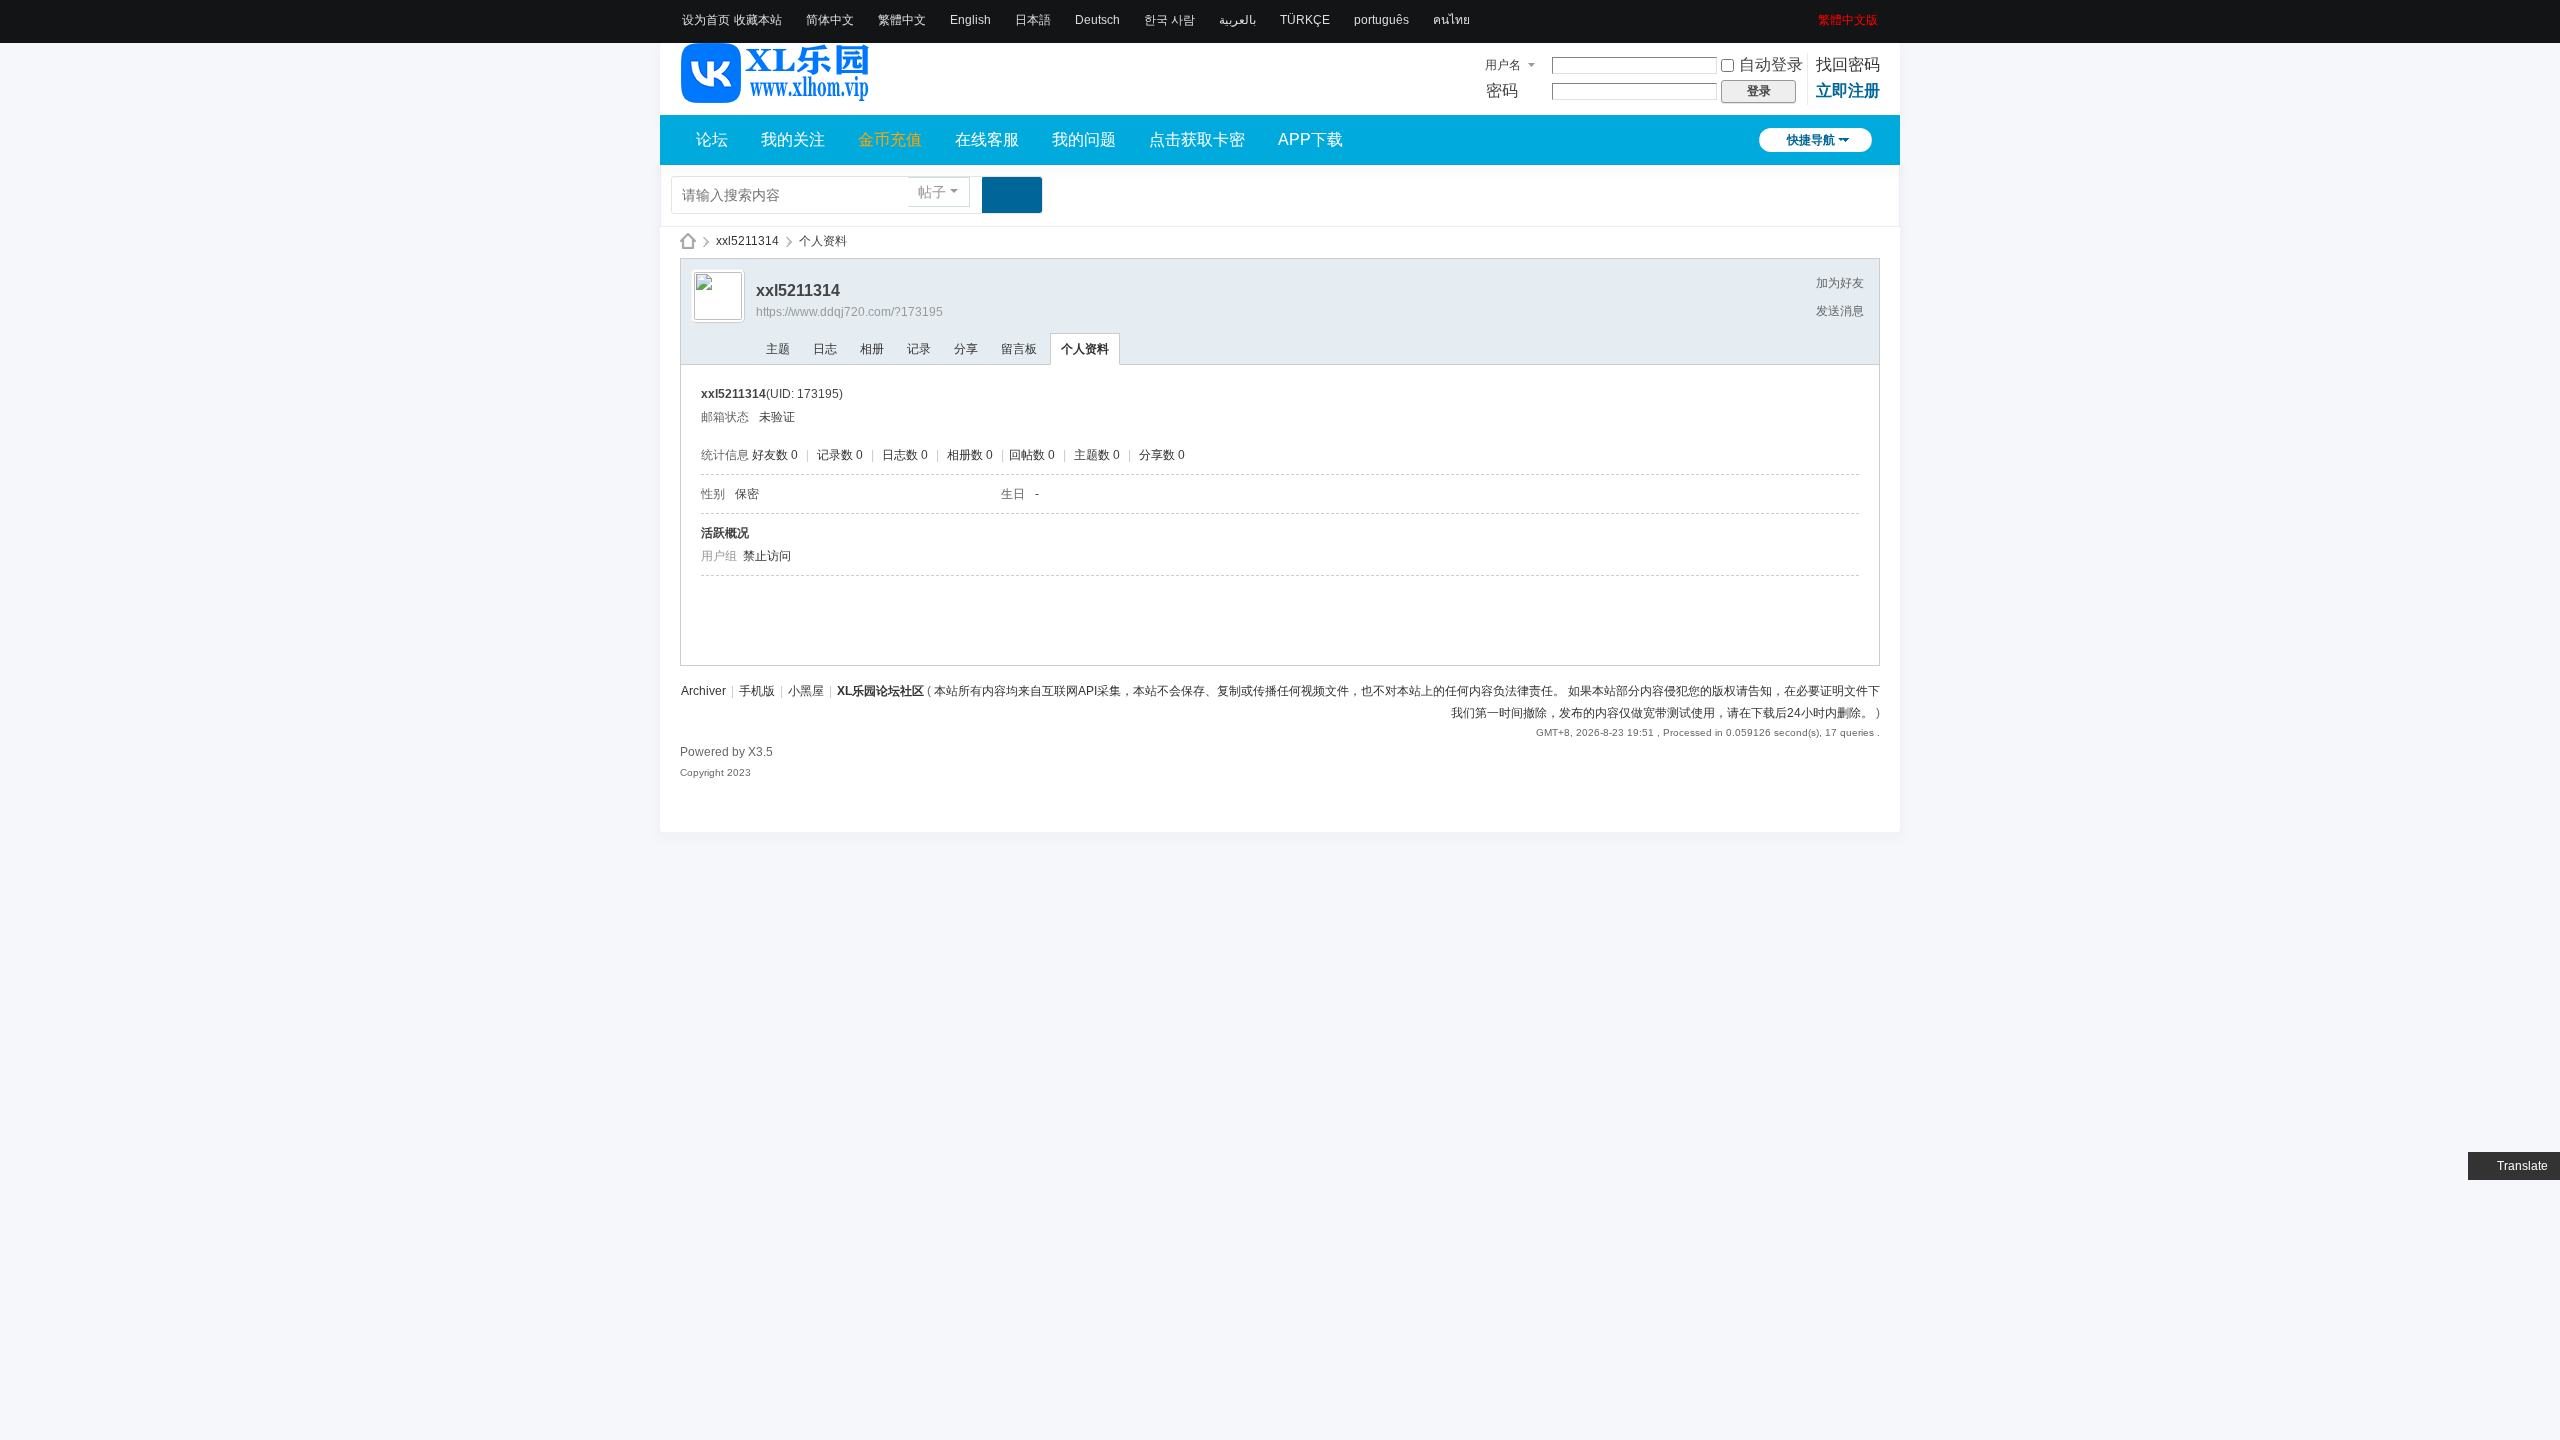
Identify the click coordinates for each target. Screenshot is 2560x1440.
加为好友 (1840, 283)
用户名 (1503, 65)
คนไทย (1451, 20)
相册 (872, 349)
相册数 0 (970, 455)
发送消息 (1840, 311)
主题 (778, 349)
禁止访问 (767, 556)
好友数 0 (775, 455)
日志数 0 (905, 455)
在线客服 (987, 139)
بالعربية (1237, 20)
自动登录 (1771, 64)
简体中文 (830, 20)
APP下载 (1310, 139)
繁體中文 (902, 20)
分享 (966, 349)
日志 (825, 349)
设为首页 (706, 20)
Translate (2522, 1166)
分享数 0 (1162, 455)
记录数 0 (840, 455)
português (1381, 20)
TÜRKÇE (1305, 20)
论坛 (712, 139)
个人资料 (1085, 349)
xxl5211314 (747, 241)
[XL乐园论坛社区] (776, 94)
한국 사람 (1169, 20)
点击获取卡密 (1197, 139)
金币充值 (890, 139)
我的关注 (793, 139)
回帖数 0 (1032, 455)
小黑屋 (806, 691)
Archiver (703, 691)
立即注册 (1848, 90)
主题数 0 (1097, 455)
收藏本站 (758, 20)
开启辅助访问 (1811, 14)
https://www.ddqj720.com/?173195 (849, 312)
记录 (919, 349)
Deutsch (1097, 20)
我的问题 (1084, 139)
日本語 (1033, 20)
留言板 (1019, 349)
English (970, 20)
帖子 (932, 192)
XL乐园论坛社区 (688, 241)
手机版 (757, 691)
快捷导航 (1811, 140)
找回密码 (1848, 64)
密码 (1502, 90)
